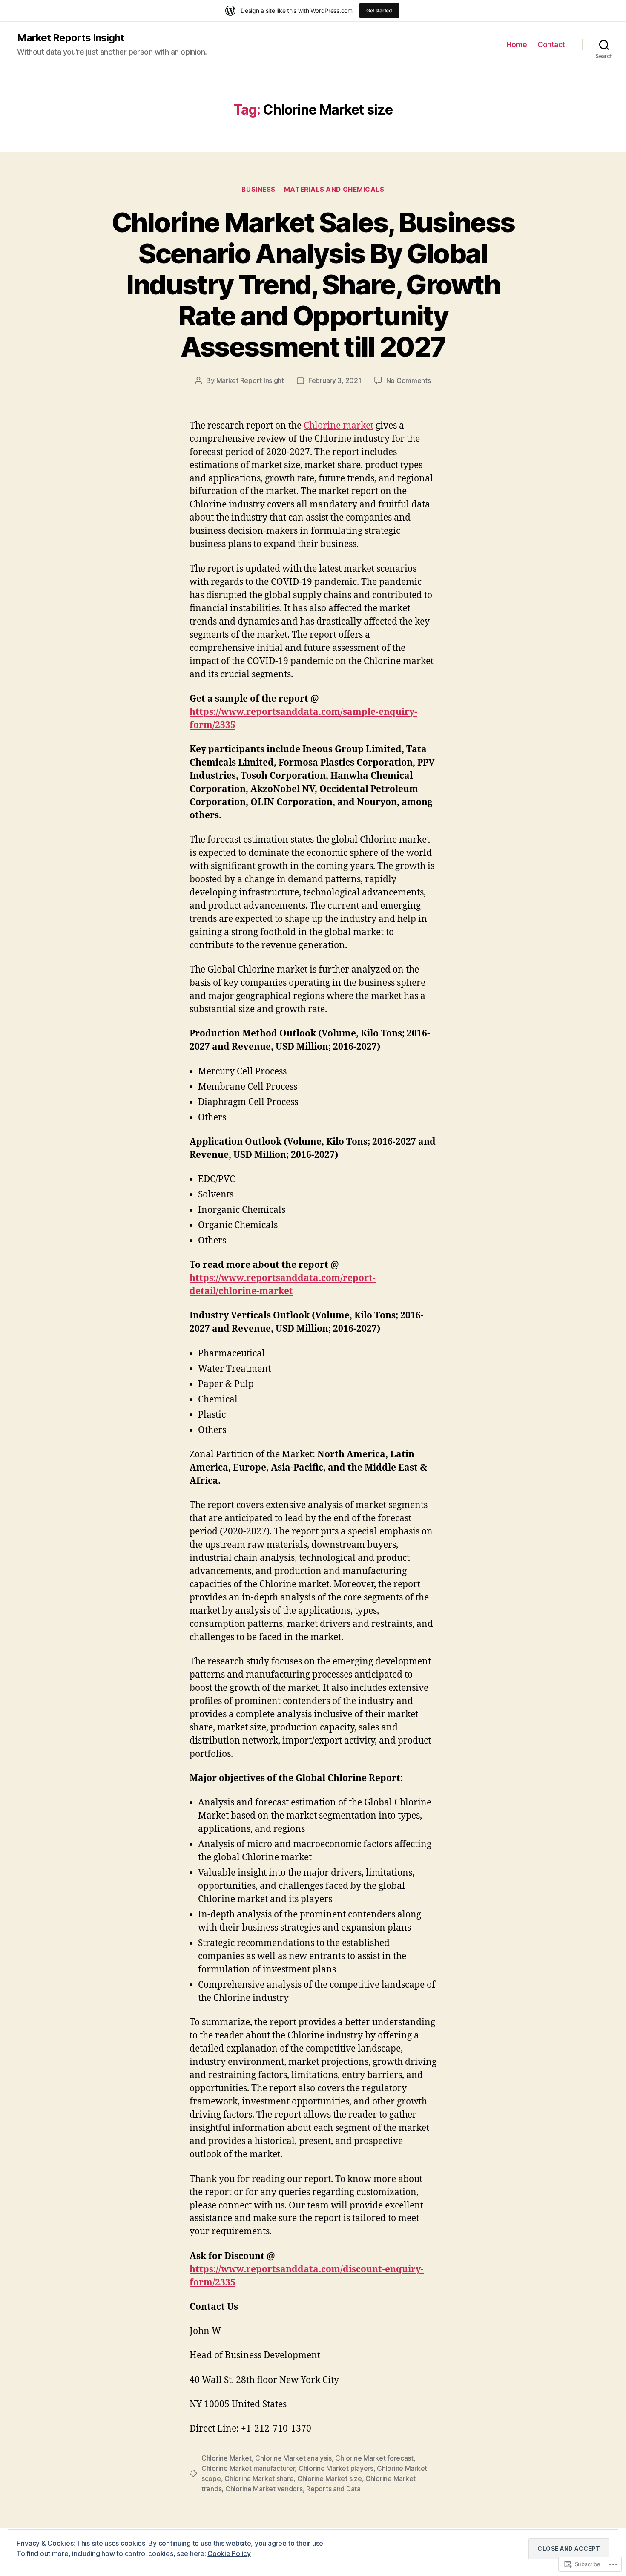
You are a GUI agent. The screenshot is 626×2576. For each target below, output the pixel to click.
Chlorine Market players (336, 2468)
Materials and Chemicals (334, 190)
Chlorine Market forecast (374, 2458)
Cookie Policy (229, 2553)
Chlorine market (339, 426)
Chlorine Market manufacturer (248, 2468)
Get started (379, 10)
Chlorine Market (227, 2458)
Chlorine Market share (259, 2478)
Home (517, 45)
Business (258, 190)
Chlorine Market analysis (293, 2458)
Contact (551, 45)
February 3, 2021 (335, 380)
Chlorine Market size (330, 2478)
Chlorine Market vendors (264, 2489)
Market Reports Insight (70, 38)
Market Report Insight (250, 380)
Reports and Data (333, 2489)
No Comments (409, 380)
